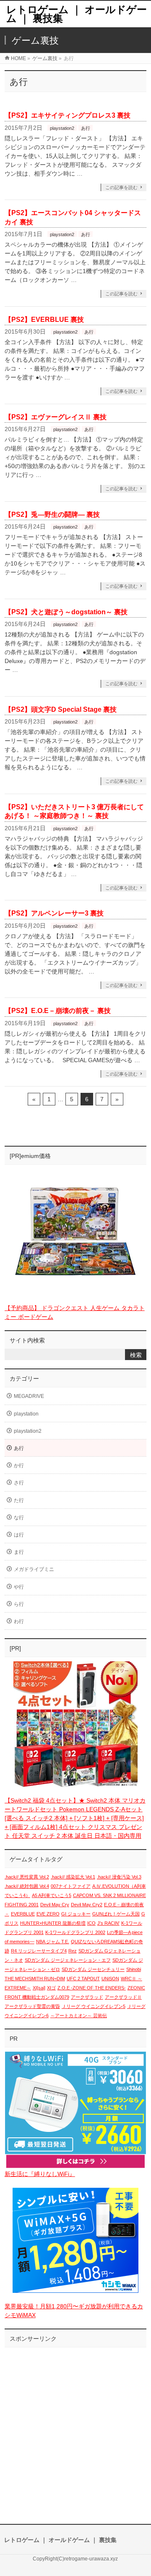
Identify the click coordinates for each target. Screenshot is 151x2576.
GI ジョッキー (76, 1914)
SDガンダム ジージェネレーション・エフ (68, 1960)
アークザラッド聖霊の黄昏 (32, 2006)
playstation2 (62, 128)
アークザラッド (87, 1997)
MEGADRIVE (29, 1396)
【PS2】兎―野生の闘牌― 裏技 (52, 514)
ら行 (19, 1604)
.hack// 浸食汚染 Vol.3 (119, 1877)
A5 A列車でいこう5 (52, 1895)
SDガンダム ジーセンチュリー (93, 1969)
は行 (19, 1535)
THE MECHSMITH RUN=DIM (35, 1979)
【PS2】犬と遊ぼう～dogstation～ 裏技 (66, 612)
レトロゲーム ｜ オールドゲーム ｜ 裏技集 (77, 14)
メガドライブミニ (34, 1569)
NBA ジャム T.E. (53, 1942)
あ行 (86, 128)
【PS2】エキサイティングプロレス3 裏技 (68, 115)
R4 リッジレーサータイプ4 (39, 1951)
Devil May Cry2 (87, 1905)
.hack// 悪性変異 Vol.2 (27, 1877)
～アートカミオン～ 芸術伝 (79, 2016)
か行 (19, 1466)
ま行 (19, 1552)
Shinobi (134, 1969)
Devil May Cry (55, 1905)
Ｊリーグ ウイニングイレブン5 (94, 2006)
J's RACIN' (108, 1923)
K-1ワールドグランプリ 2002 (75, 1932)
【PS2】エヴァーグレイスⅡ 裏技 (56, 417)
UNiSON (110, 1979)
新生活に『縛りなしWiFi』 (40, 2174)
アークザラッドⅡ (123, 1997)
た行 (19, 1500)
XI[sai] (39, 1988)
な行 (19, 1518)
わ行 (19, 1621)
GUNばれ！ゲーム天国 (116, 1914)
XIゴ (51, 1988)
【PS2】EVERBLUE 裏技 (44, 320)
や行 (19, 1587)
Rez (73, 1951)
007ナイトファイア (71, 1886)
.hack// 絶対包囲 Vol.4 (27, 1886)
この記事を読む (121, 187)
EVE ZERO (48, 1914)
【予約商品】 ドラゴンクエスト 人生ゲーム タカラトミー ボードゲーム (75, 1312)
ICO (91, 1923)
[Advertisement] (75, 2427)
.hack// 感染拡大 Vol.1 (73, 1877)
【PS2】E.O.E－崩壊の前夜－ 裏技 (58, 1011)
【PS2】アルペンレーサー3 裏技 (54, 913)
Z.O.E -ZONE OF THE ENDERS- (92, 1988)
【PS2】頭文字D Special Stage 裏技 (61, 709)
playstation (26, 1414)
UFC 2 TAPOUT (83, 1979)
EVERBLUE (23, 1914)
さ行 (19, 1483)
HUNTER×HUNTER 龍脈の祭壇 (53, 1923)
